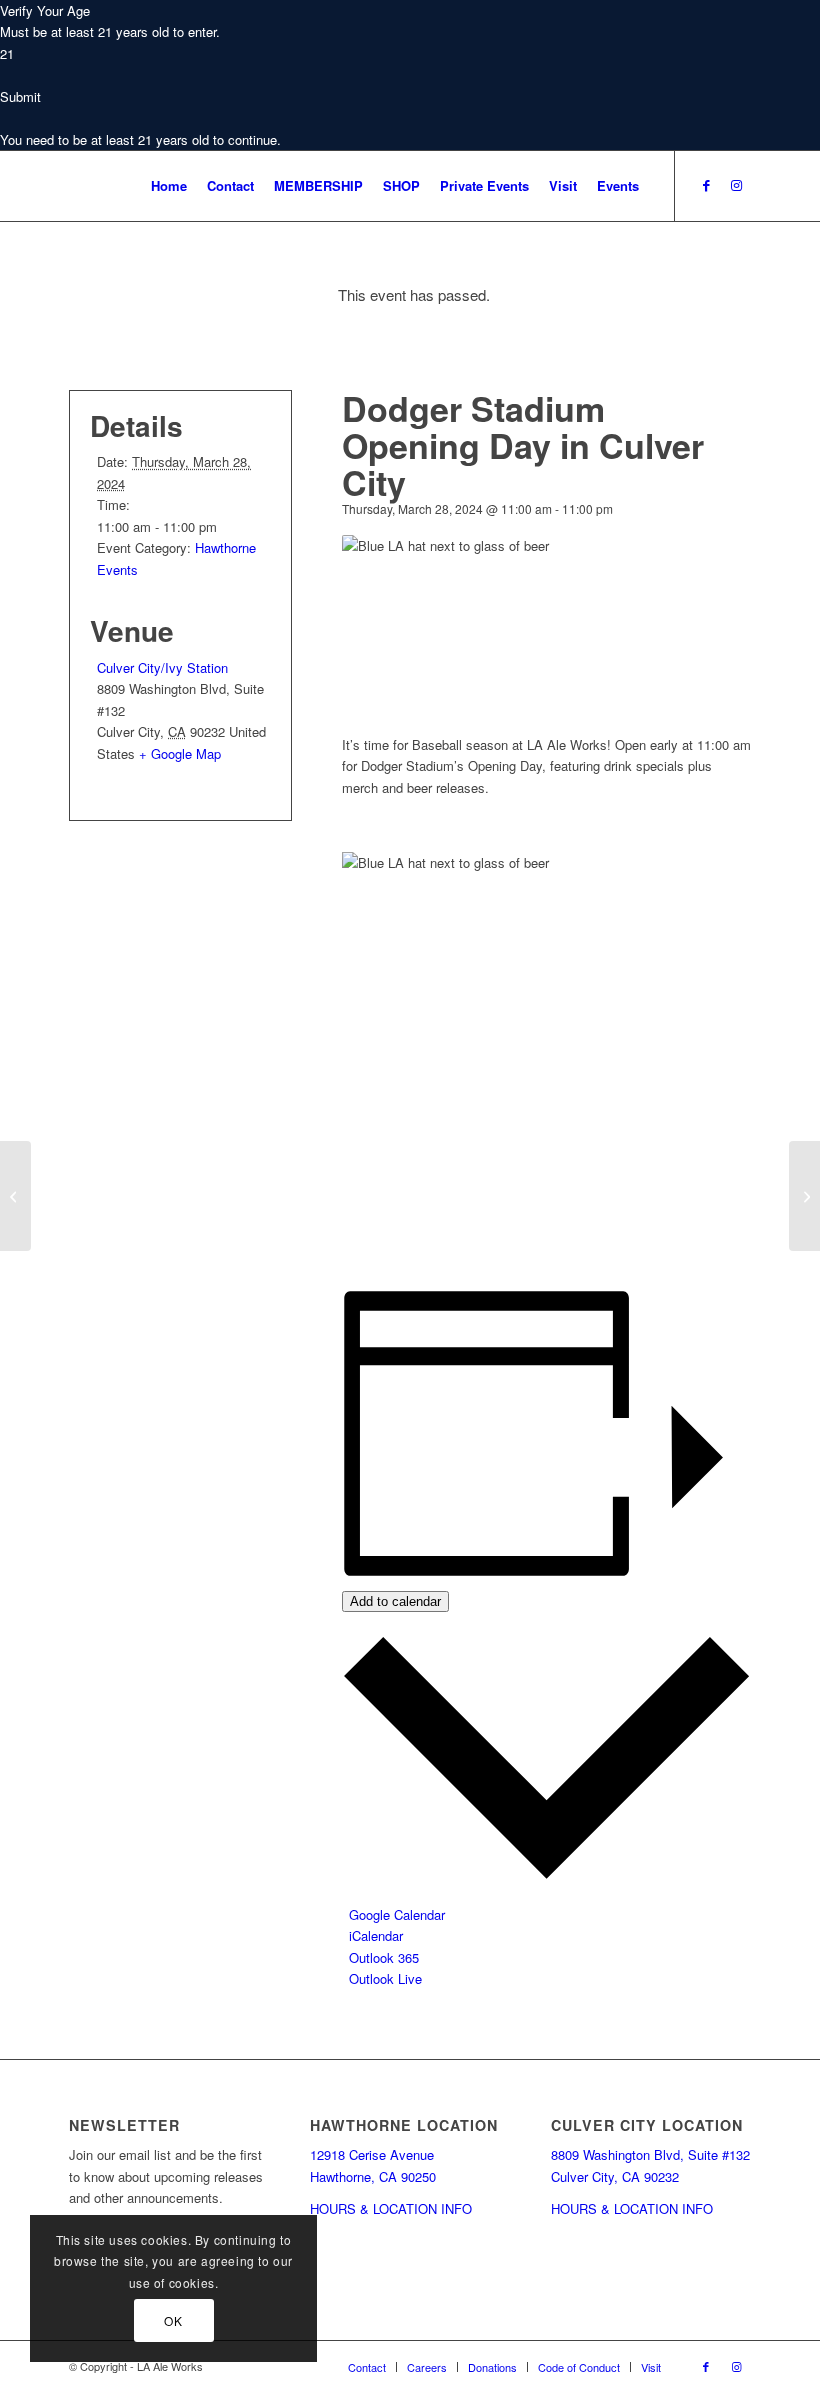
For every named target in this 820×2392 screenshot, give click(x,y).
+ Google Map (180, 753)
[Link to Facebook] (706, 185)
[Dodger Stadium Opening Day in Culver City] (15, 1196)
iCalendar (376, 1935)
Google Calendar (397, 1914)
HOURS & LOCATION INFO (391, 2208)
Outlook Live (385, 1978)
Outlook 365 (384, 1957)
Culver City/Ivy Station (162, 667)
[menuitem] (169, 186)
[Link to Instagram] (736, 185)
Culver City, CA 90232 (615, 2176)
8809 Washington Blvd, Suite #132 (650, 2154)
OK (173, 2320)
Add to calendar (395, 1601)
